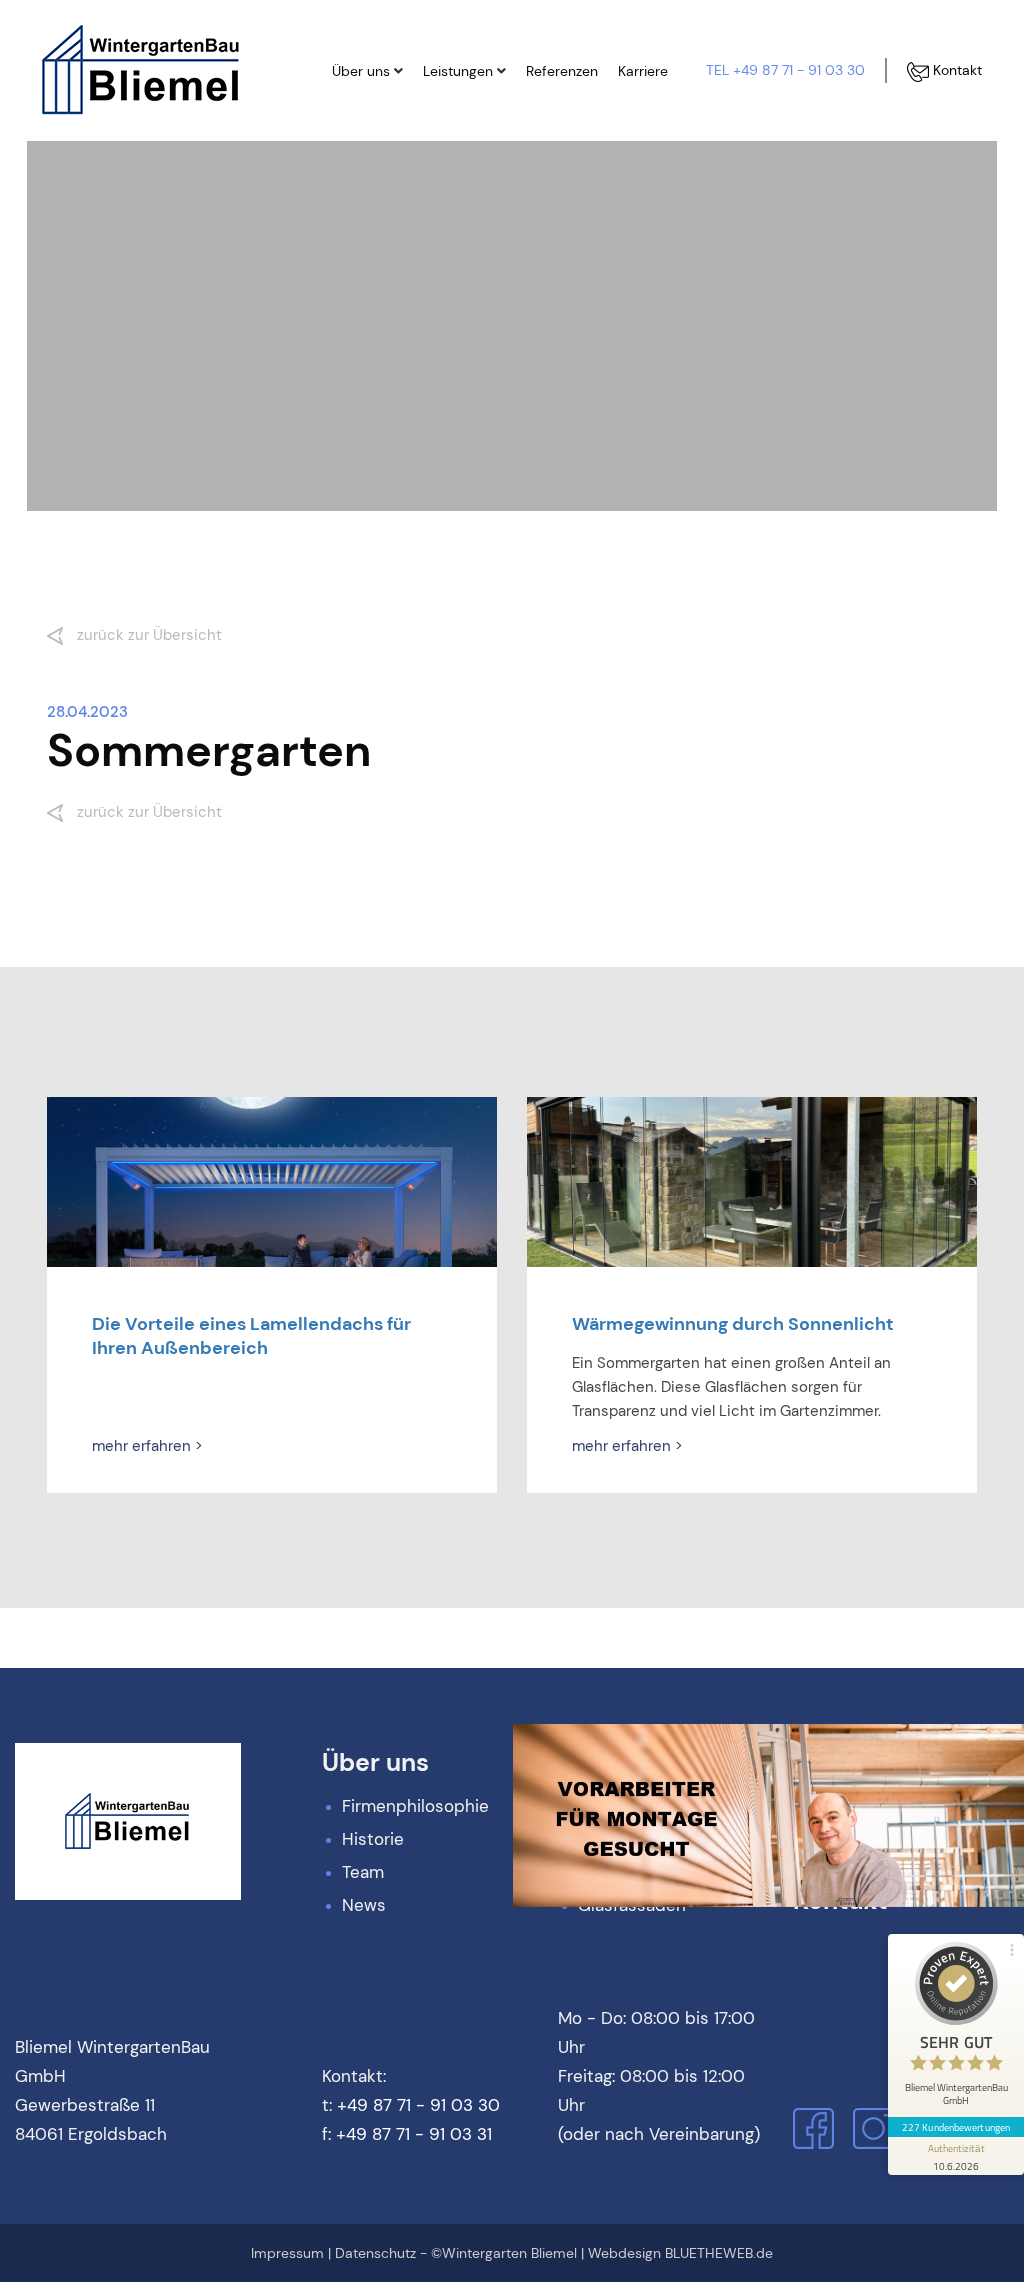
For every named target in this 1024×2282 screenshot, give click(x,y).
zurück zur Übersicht (147, 635)
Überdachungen (495, 183)
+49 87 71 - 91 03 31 (414, 2134)
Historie (376, 149)
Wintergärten (485, 115)
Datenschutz (375, 2253)
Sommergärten (491, 149)
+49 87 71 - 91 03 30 (418, 2105)
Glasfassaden (487, 217)
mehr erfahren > (147, 1446)
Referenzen (562, 71)
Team (370, 183)
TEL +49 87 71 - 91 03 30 (785, 70)
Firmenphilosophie (411, 115)
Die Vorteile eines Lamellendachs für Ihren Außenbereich (251, 1336)
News (370, 217)
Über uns (361, 71)
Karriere (643, 71)
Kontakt (955, 70)
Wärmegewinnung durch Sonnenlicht (733, 1324)
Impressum (287, 2253)
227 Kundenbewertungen (956, 2127)
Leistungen (458, 71)
